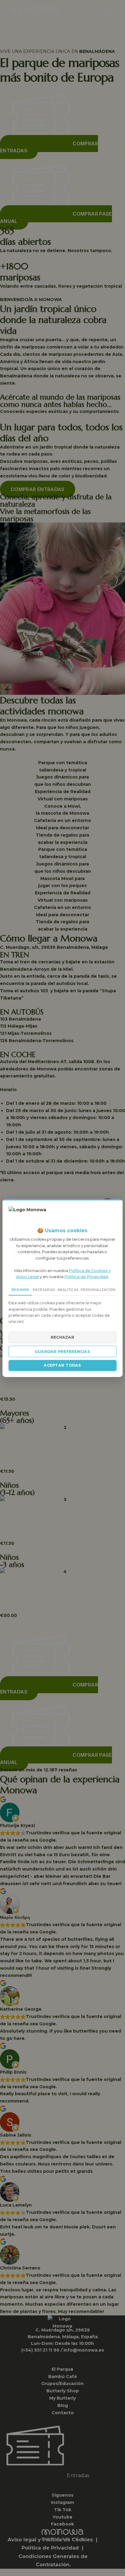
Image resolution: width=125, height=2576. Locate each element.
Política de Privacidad (86, 1277)
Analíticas (68, 1290)
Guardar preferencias (62, 1352)
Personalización (98, 1290)
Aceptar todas (62, 1366)
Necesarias (44, 1290)
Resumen (20, 1290)
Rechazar (62, 1337)
